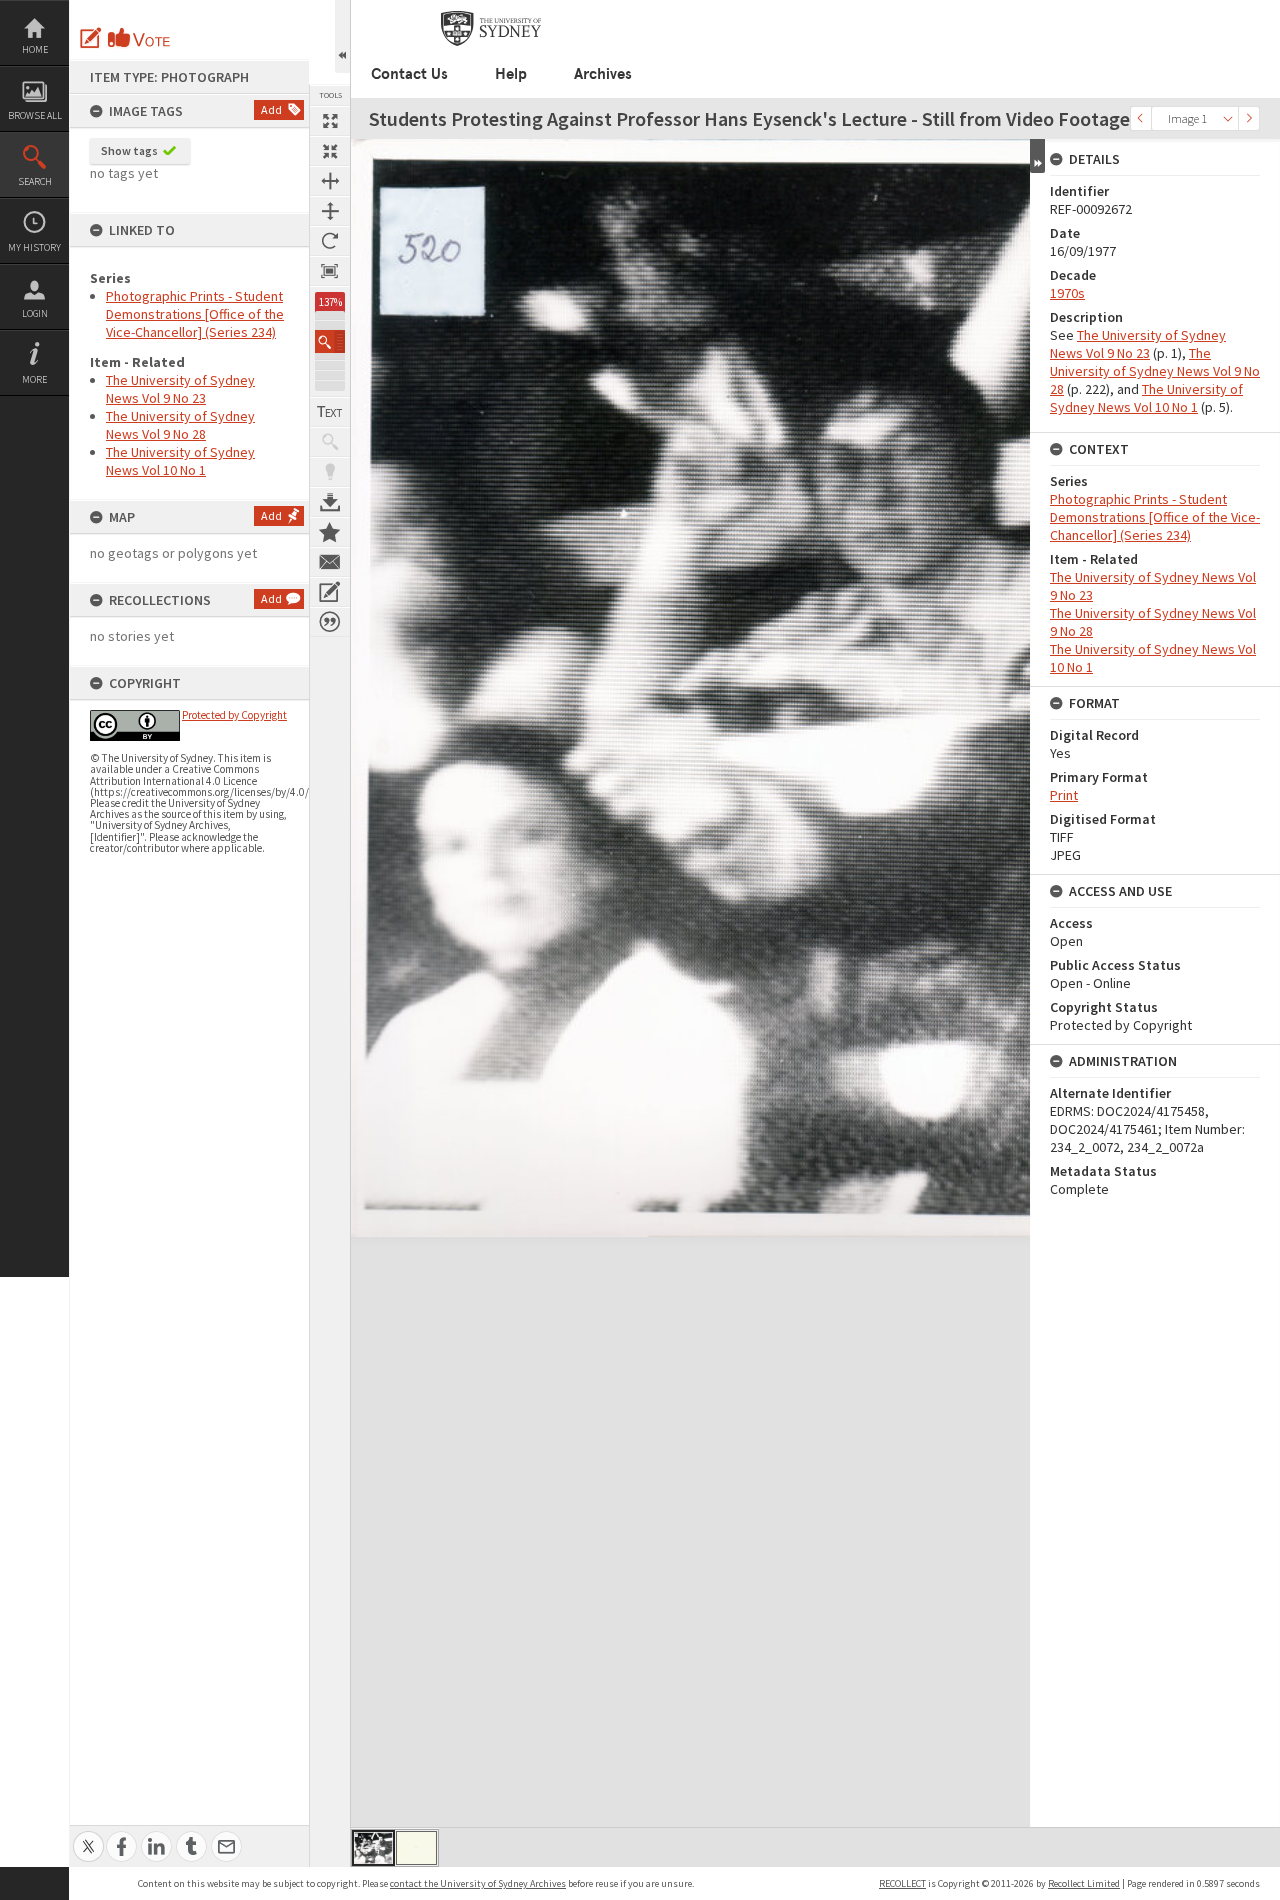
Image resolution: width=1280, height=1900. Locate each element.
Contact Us (409, 74)
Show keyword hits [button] (330, 442)
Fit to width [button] (330, 181)
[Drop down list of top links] (1196, 10)
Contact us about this (330, 562)
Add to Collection (330, 532)
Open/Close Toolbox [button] (342, 36)
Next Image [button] (1249, 118)
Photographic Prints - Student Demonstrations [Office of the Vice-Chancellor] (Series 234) (195, 314)
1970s (1067, 293)
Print (1064, 795)
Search (35, 181)
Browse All (35, 115)
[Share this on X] (88, 1835)
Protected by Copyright (234, 715)
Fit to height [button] (330, 211)
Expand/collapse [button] (1037, 156)
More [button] (34, 379)
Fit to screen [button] (330, 151)
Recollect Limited (1084, 1883)
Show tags (129, 150)
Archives (603, 74)
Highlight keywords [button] (330, 472)
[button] (330, 341)
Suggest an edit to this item (91, 38)
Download (330, 502)
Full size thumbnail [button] (330, 121)
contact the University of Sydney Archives (478, 1883)
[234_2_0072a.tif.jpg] (416, 1848)
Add (271, 109)
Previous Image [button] (1141, 118)
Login (35, 313)
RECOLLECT (902, 1883)
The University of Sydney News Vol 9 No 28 (180, 425)
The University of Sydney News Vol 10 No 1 (180, 461)
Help (511, 74)
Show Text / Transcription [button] (330, 412)
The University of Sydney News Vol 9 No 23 (180, 389)
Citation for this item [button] (330, 622)
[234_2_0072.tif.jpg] (373, 1848)
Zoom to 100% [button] (330, 271)
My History (34, 247)
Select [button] (1228, 118)
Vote (140, 38)
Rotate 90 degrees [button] (330, 241)
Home (35, 49)
